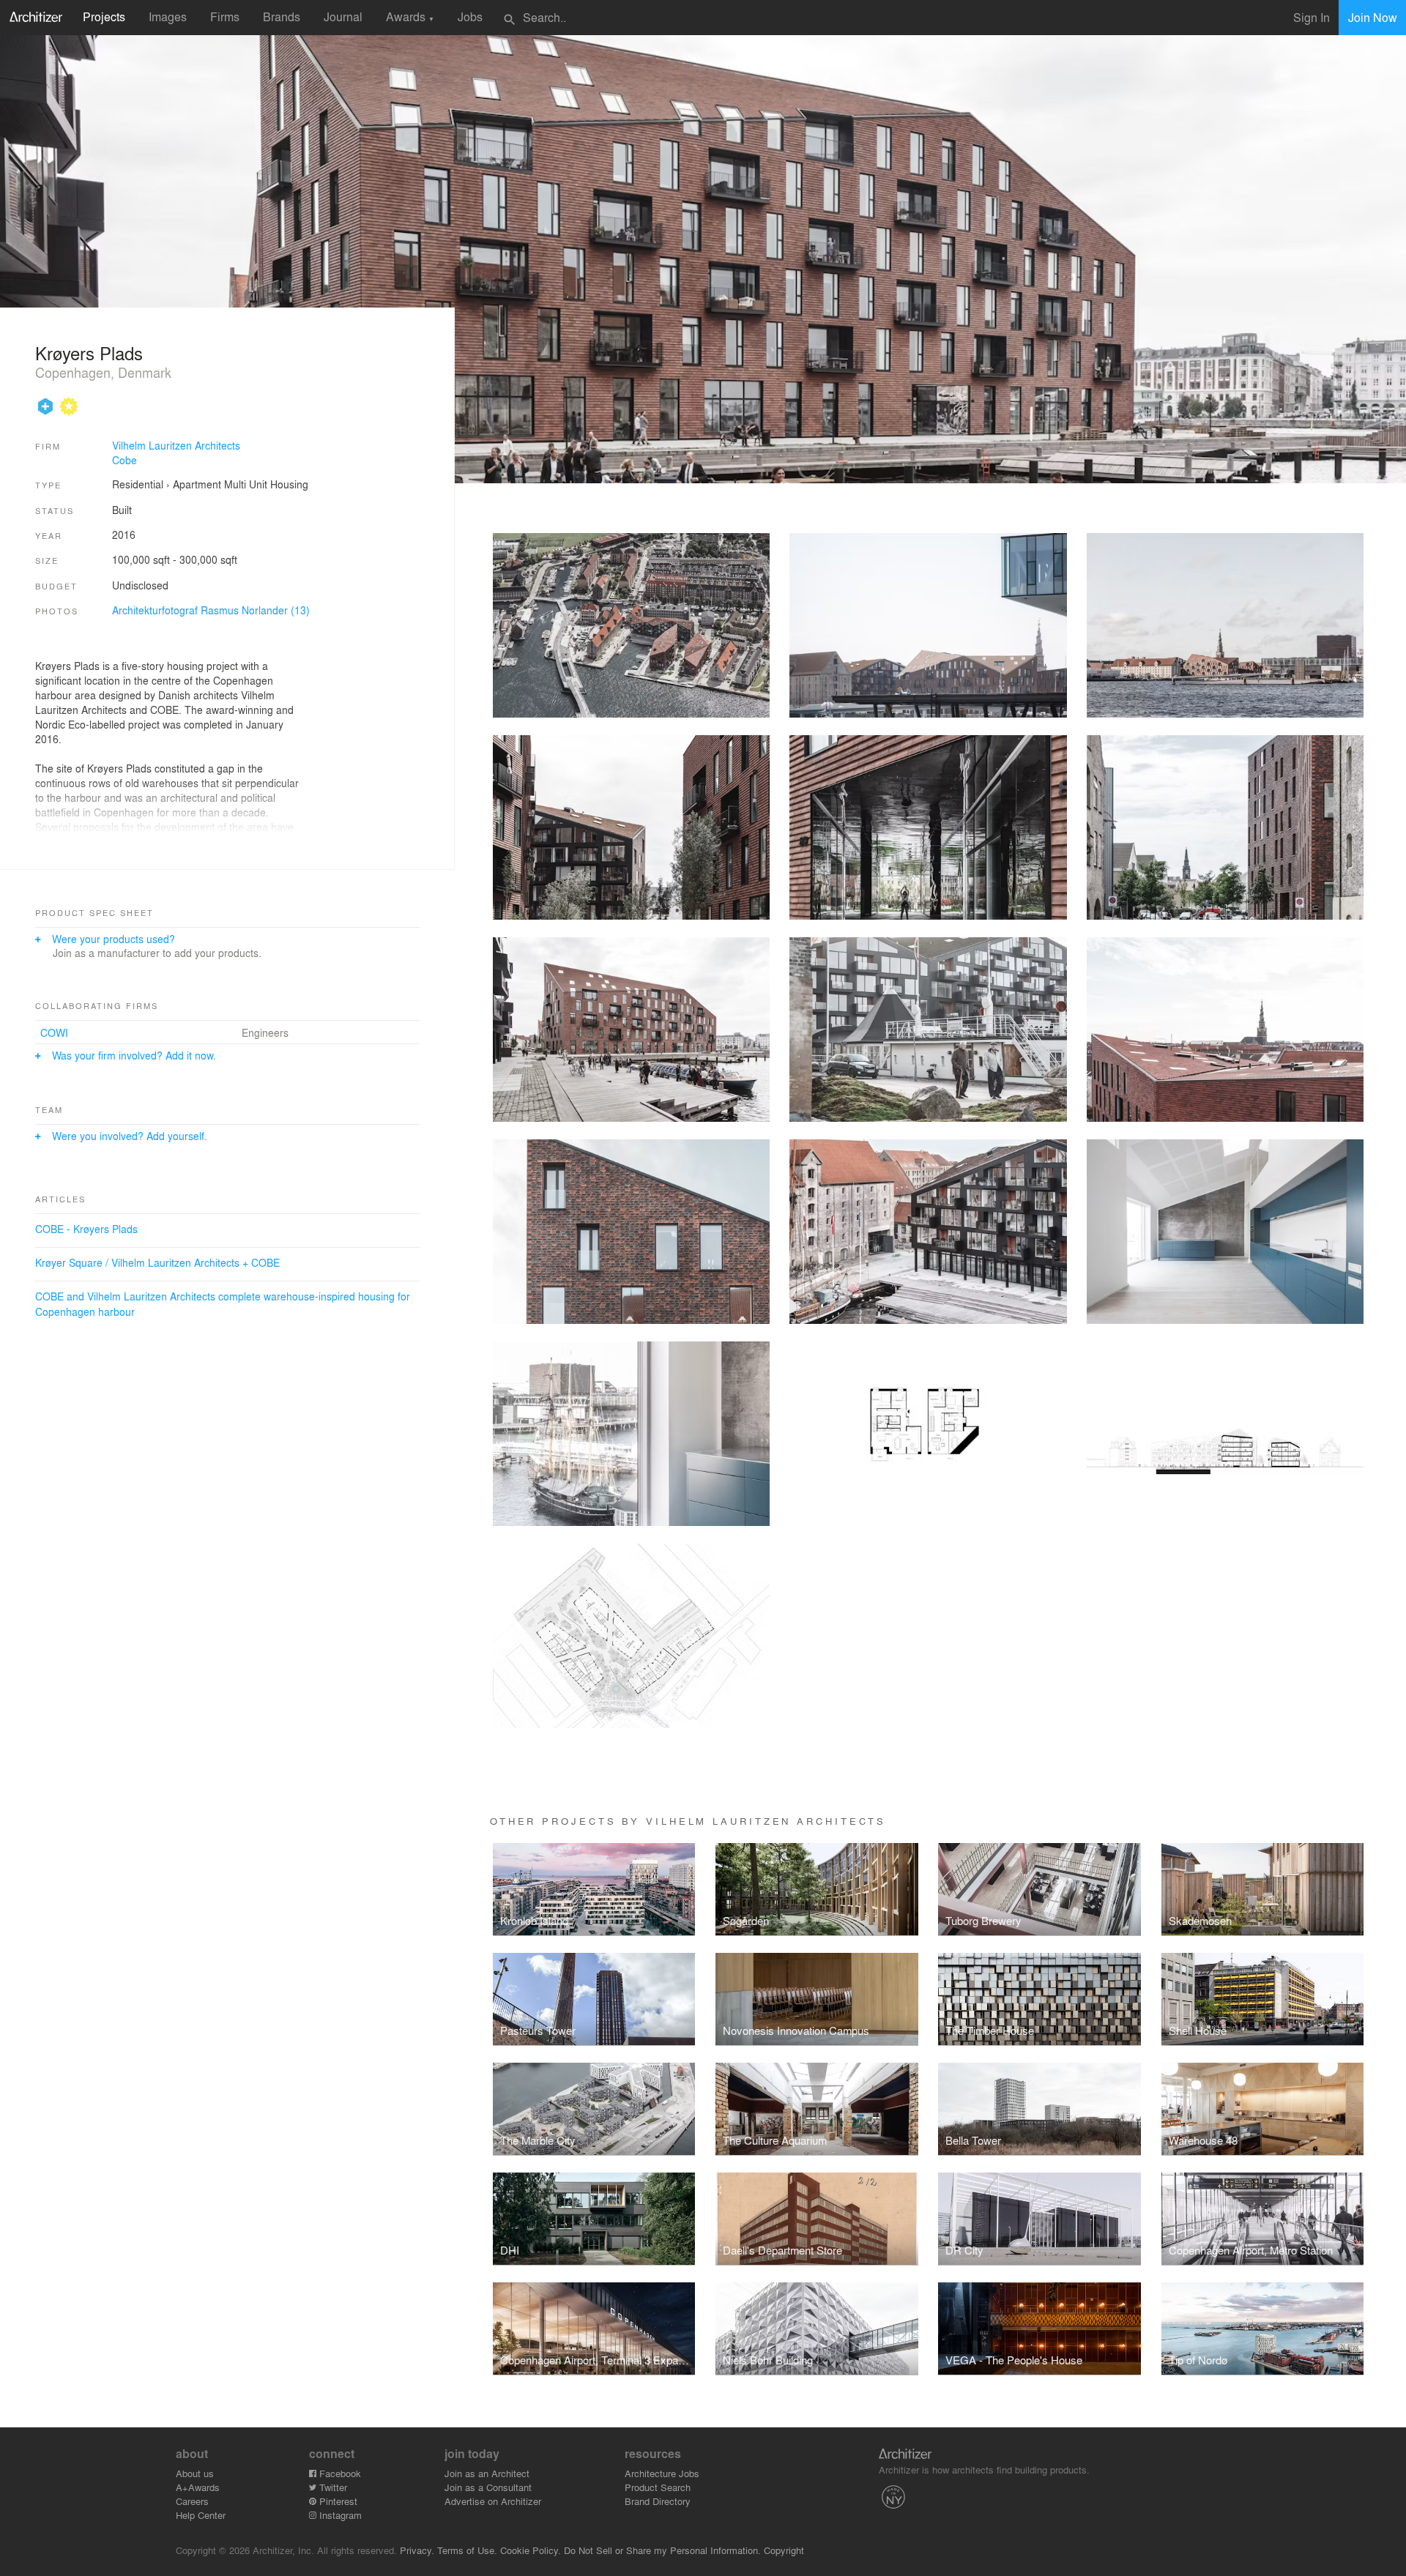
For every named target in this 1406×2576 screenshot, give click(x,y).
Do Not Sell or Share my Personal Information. (662, 2550)
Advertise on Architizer (493, 2501)
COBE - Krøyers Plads (86, 1229)
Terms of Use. (467, 2550)
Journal (343, 16)
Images (168, 16)
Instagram (339, 2515)
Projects (104, 16)
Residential (138, 484)
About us (195, 2473)
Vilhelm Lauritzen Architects (176, 445)
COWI (54, 1032)
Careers (192, 2501)
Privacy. (417, 2550)
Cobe (124, 460)
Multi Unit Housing (266, 484)
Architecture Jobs (662, 2473)
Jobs (470, 16)
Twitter (332, 2487)
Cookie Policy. (531, 2550)
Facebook (339, 2473)
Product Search (658, 2487)
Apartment (197, 484)
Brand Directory (658, 2501)
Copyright (784, 2550)
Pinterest (337, 2501)
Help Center (201, 2515)
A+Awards (198, 2487)
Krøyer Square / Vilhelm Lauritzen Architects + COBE (157, 1262)
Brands (282, 16)
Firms (225, 16)
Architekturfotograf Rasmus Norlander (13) (211, 610)
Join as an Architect (487, 2473)
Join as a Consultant (488, 2487)
